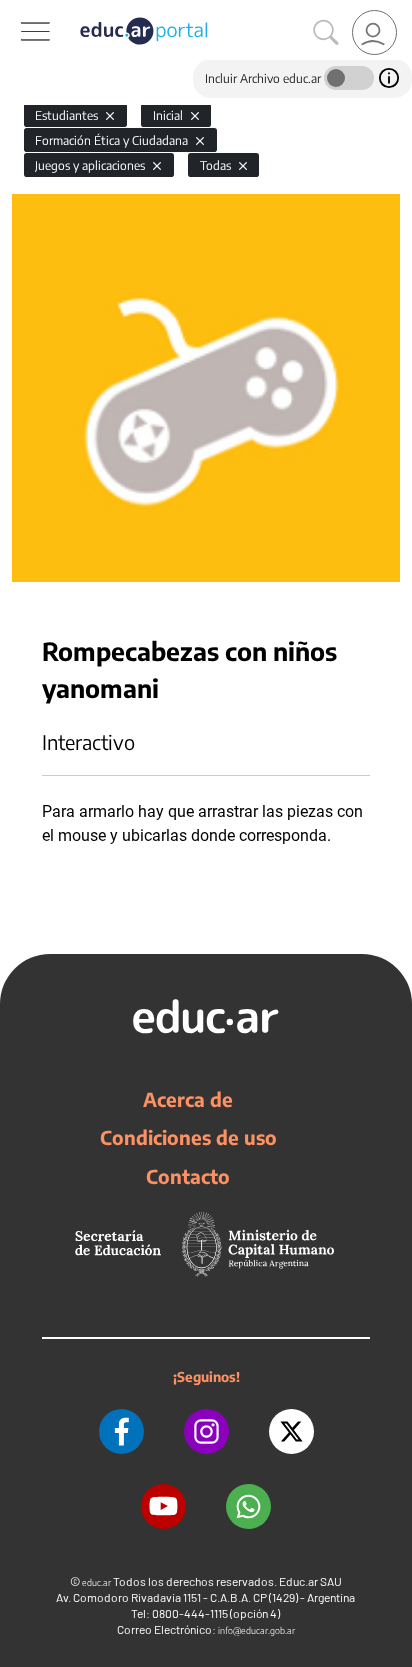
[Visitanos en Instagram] (206, 1431)
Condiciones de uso (188, 1137)
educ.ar (96, 1582)
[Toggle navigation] (18, 11)
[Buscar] (326, 33)
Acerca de (188, 1099)
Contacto (188, 1176)
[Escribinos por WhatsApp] (248, 1506)
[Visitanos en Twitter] (291, 1431)
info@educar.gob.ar (256, 1630)
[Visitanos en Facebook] (121, 1431)
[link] (374, 32)
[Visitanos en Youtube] (163, 1506)
